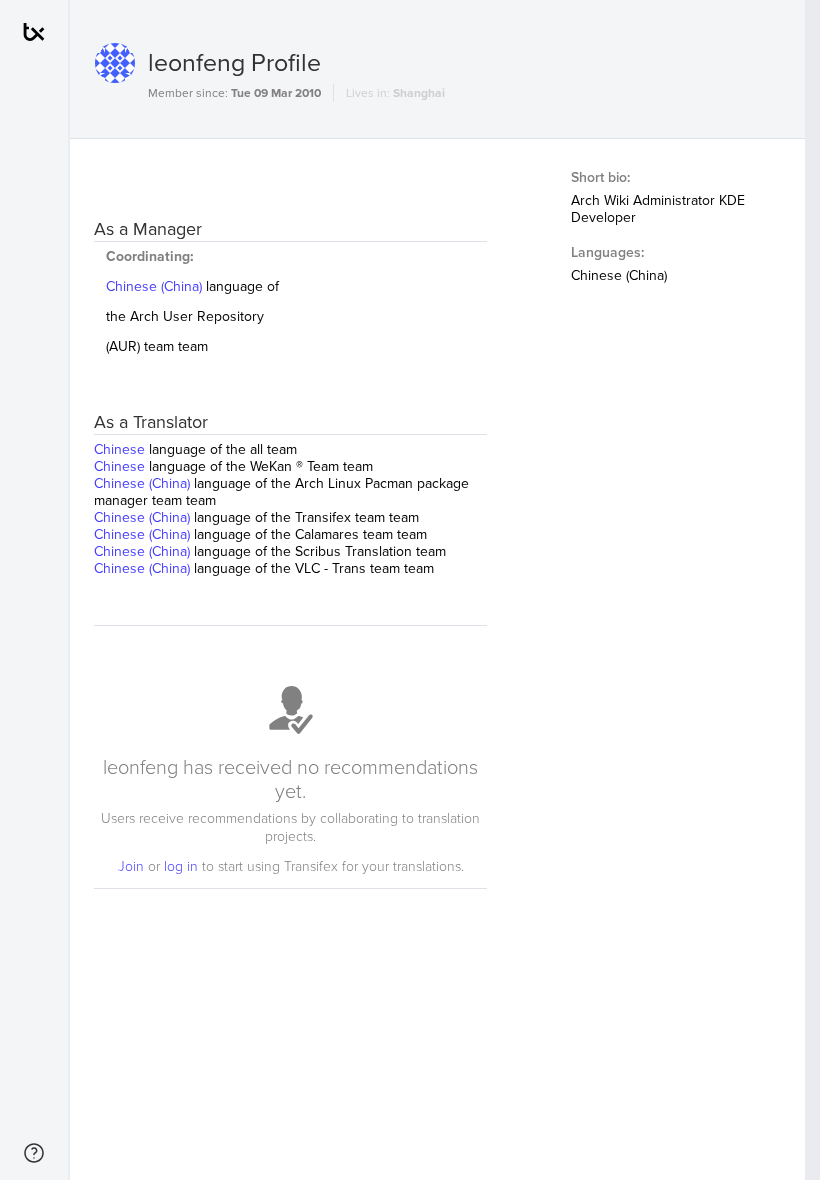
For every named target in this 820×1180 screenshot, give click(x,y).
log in (183, 866)
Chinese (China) (156, 286)
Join (133, 866)
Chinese (121, 449)
